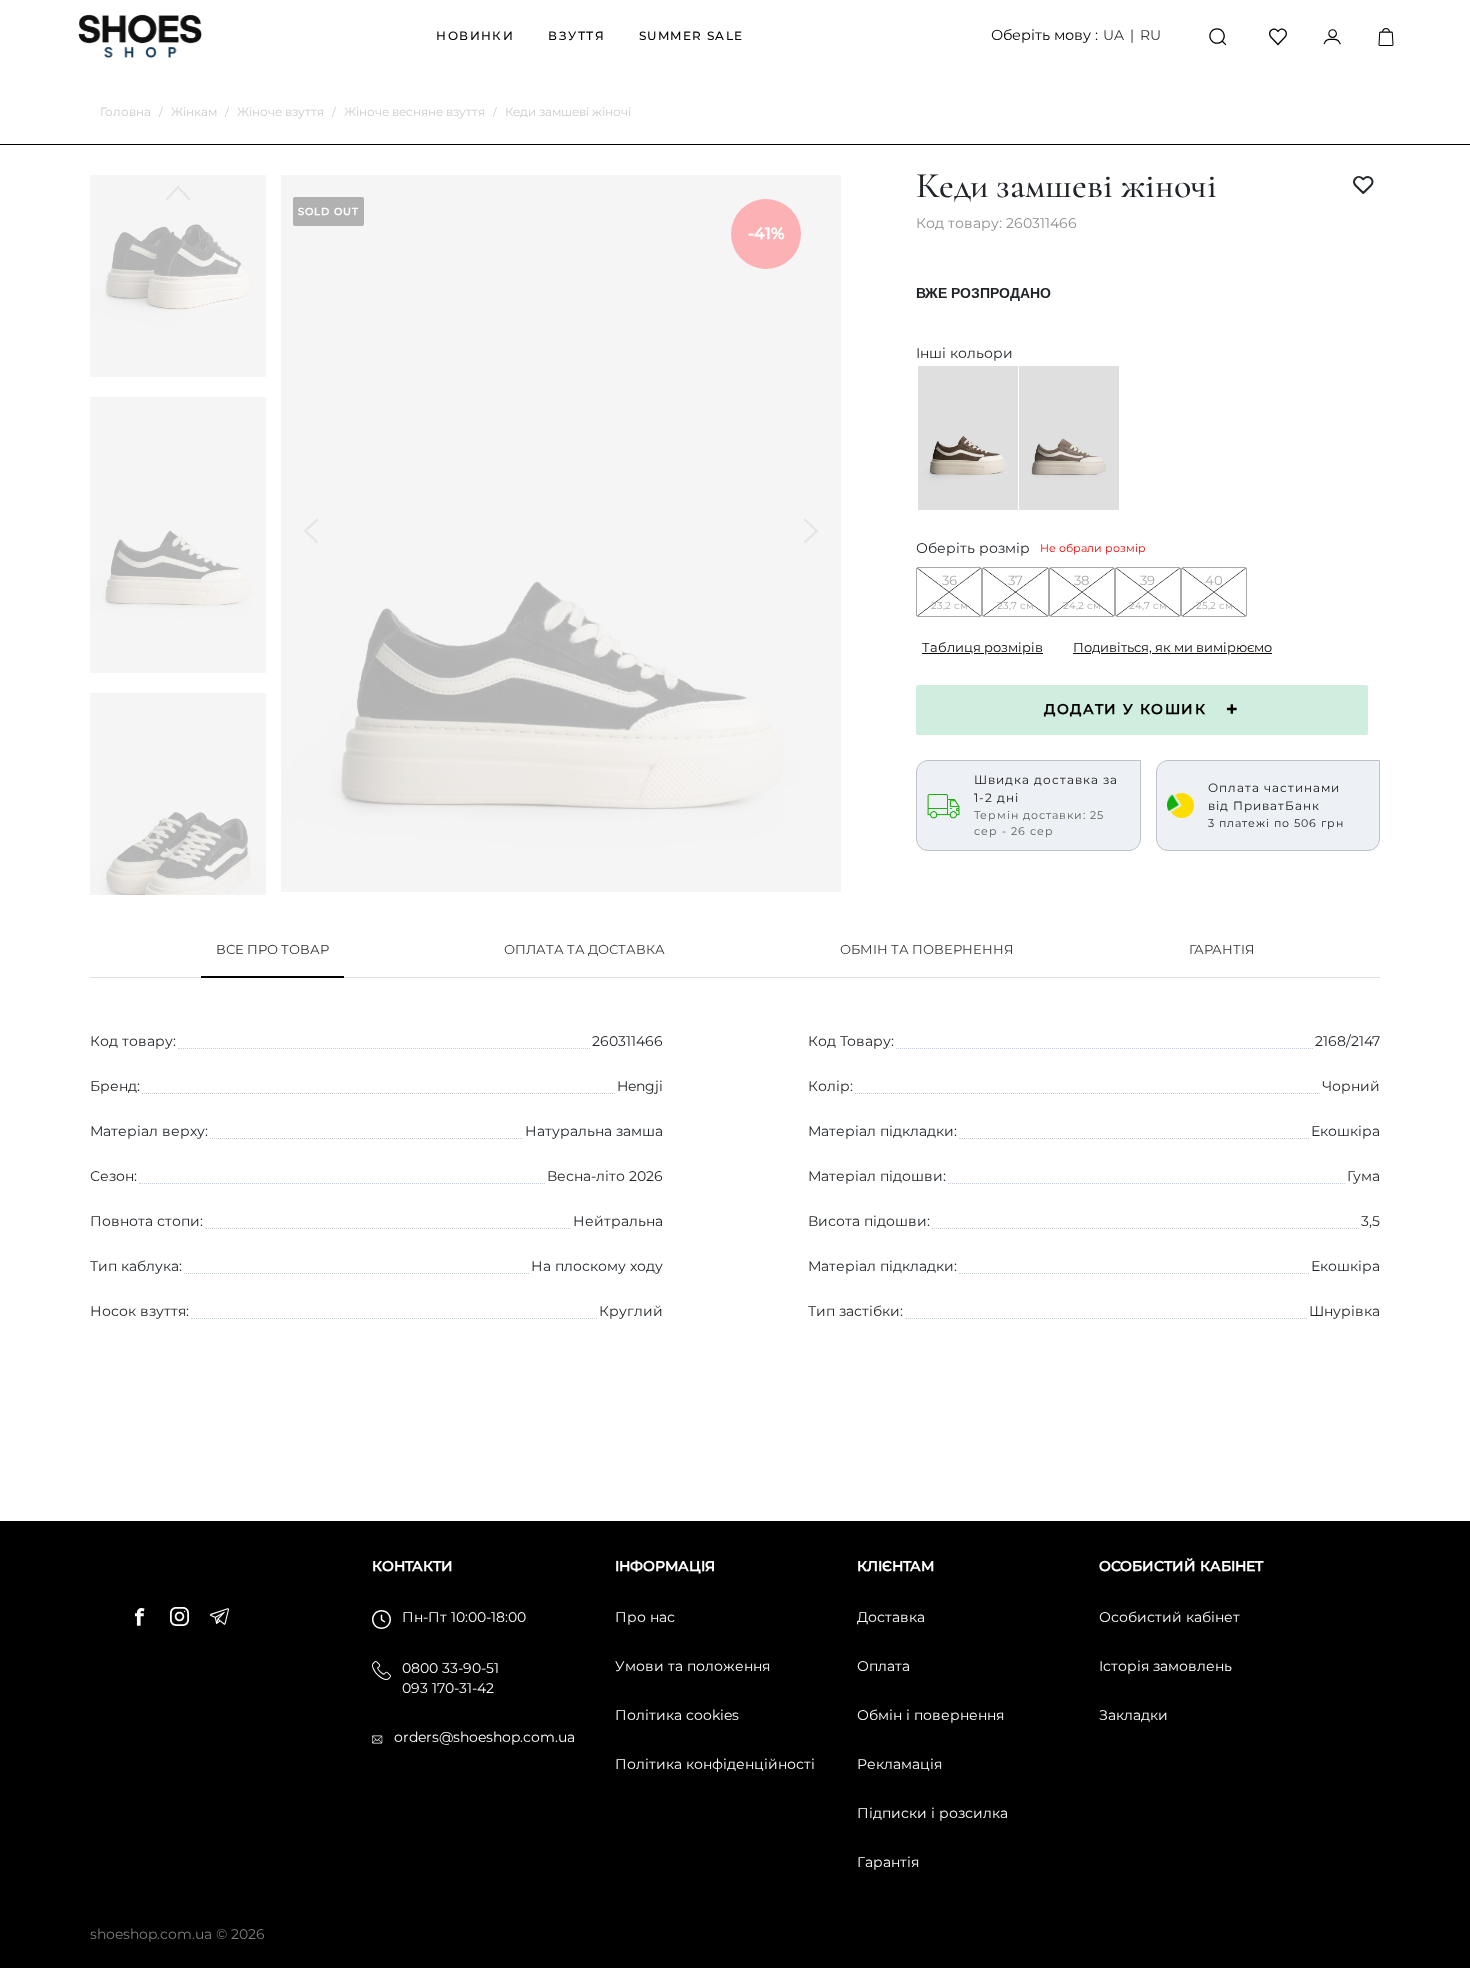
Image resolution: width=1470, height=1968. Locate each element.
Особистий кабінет (1169, 1617)
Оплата (883, 1666)
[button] (178, 855)
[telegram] (225, 1614)
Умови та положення (692, 1666)
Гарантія (888, 1862)
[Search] (1218, 36)
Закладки (1133, 1715)
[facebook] (145, 1614)
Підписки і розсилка (932, 1813)
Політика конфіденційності (715, 1764)
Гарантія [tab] (1222, 949)
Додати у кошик (1125, 709)
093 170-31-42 (448, 1688)
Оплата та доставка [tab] (584, 949)
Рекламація (899, 1764)
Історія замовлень (1165, 1666)
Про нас (645, 1617)
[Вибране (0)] (1278, 36)
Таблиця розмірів (982, 647)
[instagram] (185, 1614)
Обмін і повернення (930, 1715)
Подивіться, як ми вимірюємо (1172, 647)
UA (1113, 35)
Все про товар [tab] (272, 949)
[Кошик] (1386, 36)
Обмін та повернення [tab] (927, 949)
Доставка (891, 1617)
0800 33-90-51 (450, 1668)
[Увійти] (1332, 36)
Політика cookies (677, 1715)
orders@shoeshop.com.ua (484, 1737)
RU (1150, 35)
